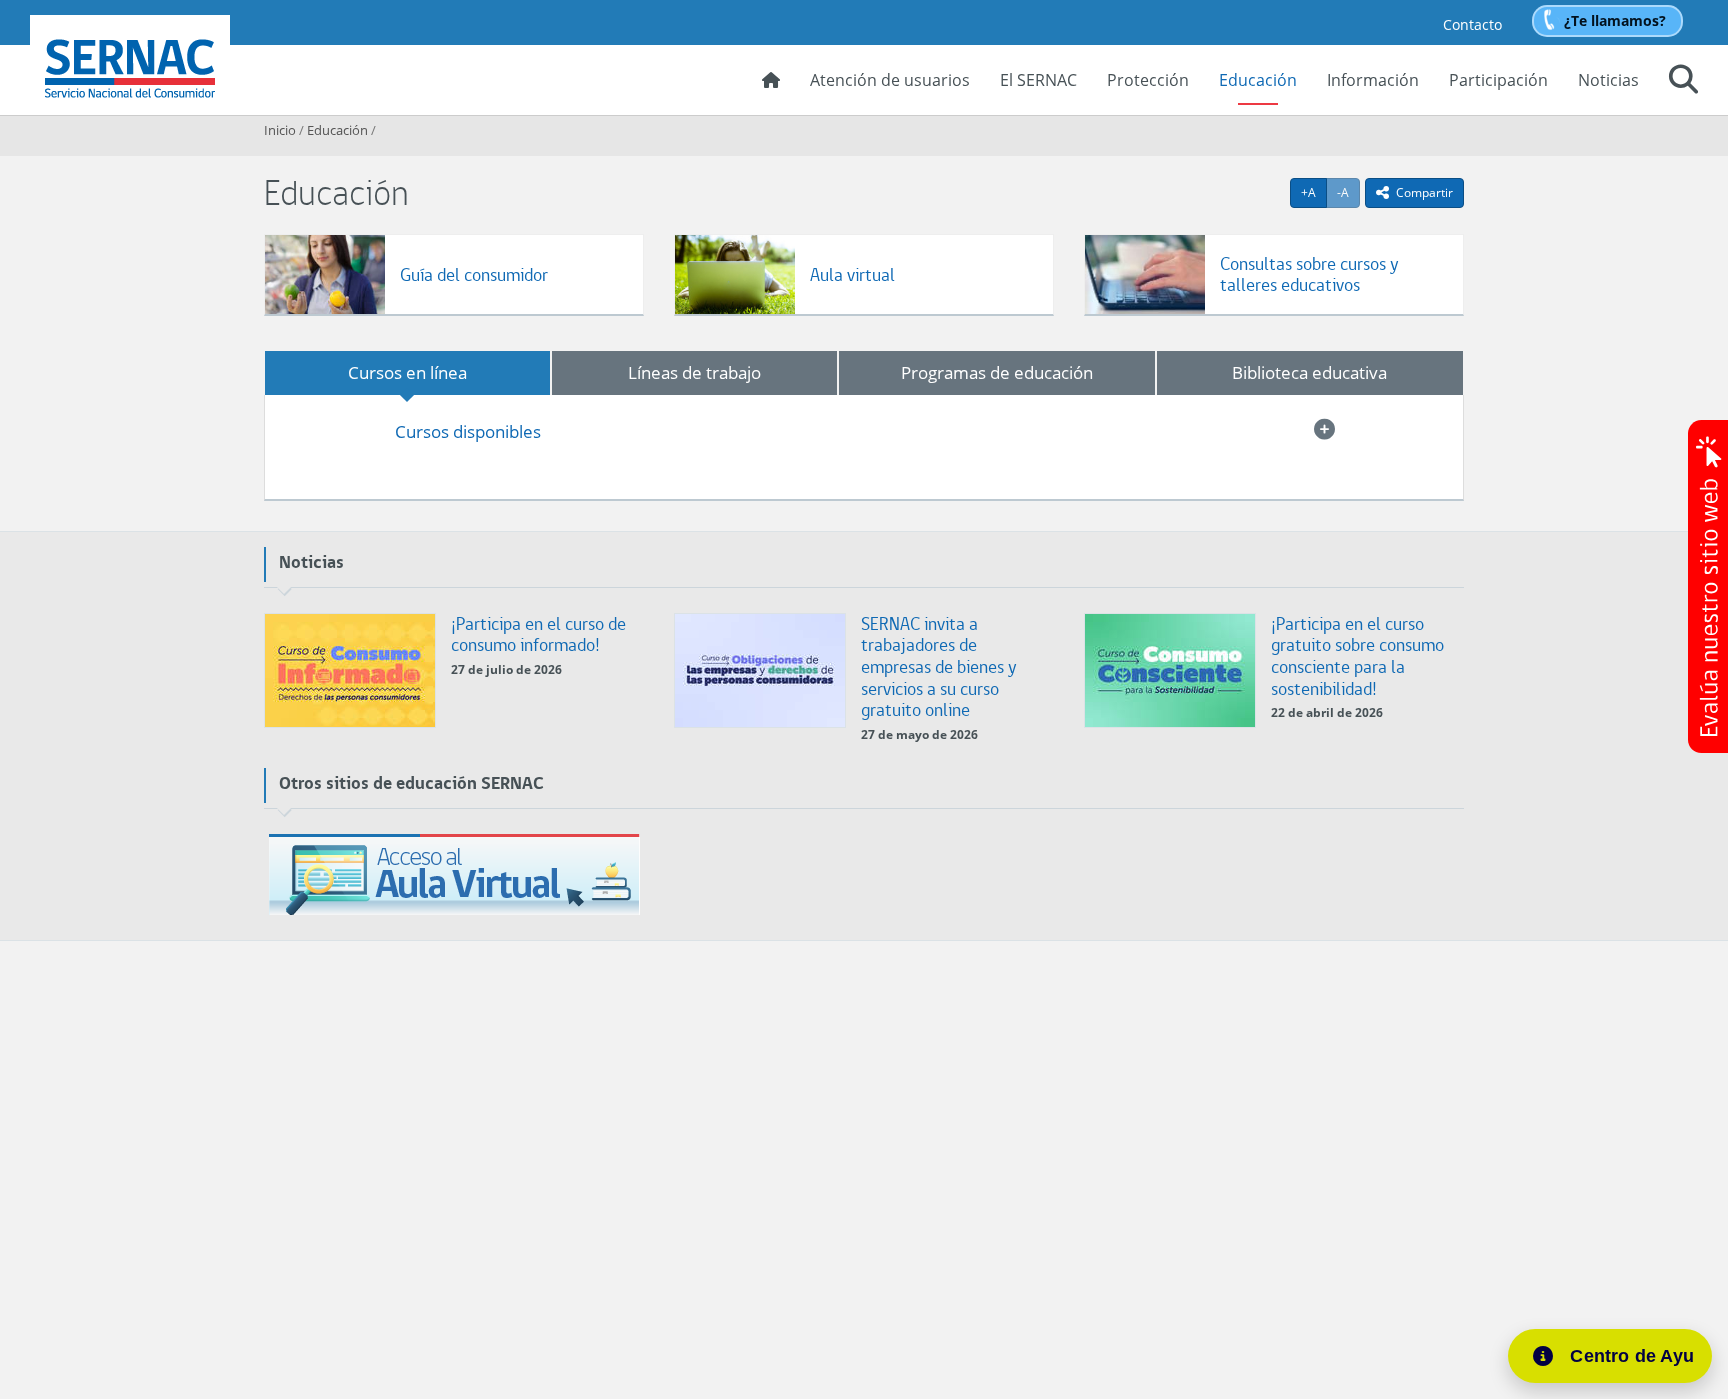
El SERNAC (1038, 80)
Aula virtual (852, 274)
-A (1348, 192)
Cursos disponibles (468, 431)
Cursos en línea (407, 372)
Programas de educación (997, 372)
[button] (1683, 82)
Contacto (1472, 24)
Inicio (280, 130)
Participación (1498, 80)
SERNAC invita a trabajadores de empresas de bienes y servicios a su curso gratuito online (938, 666)
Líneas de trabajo (694, 372)
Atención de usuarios (890, 80)
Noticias (1608, 80)
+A (1314, 192)
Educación (1258, 80)
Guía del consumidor (474, 274)
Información (1373, 80)
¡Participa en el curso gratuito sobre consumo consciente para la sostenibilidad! (1357, 656)
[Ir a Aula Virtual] (454, 874)
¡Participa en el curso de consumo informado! (538, 634)
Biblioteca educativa (1309, 372)
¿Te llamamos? (1615, 20)
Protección (1148, 80)
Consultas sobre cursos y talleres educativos (1309, 274)
